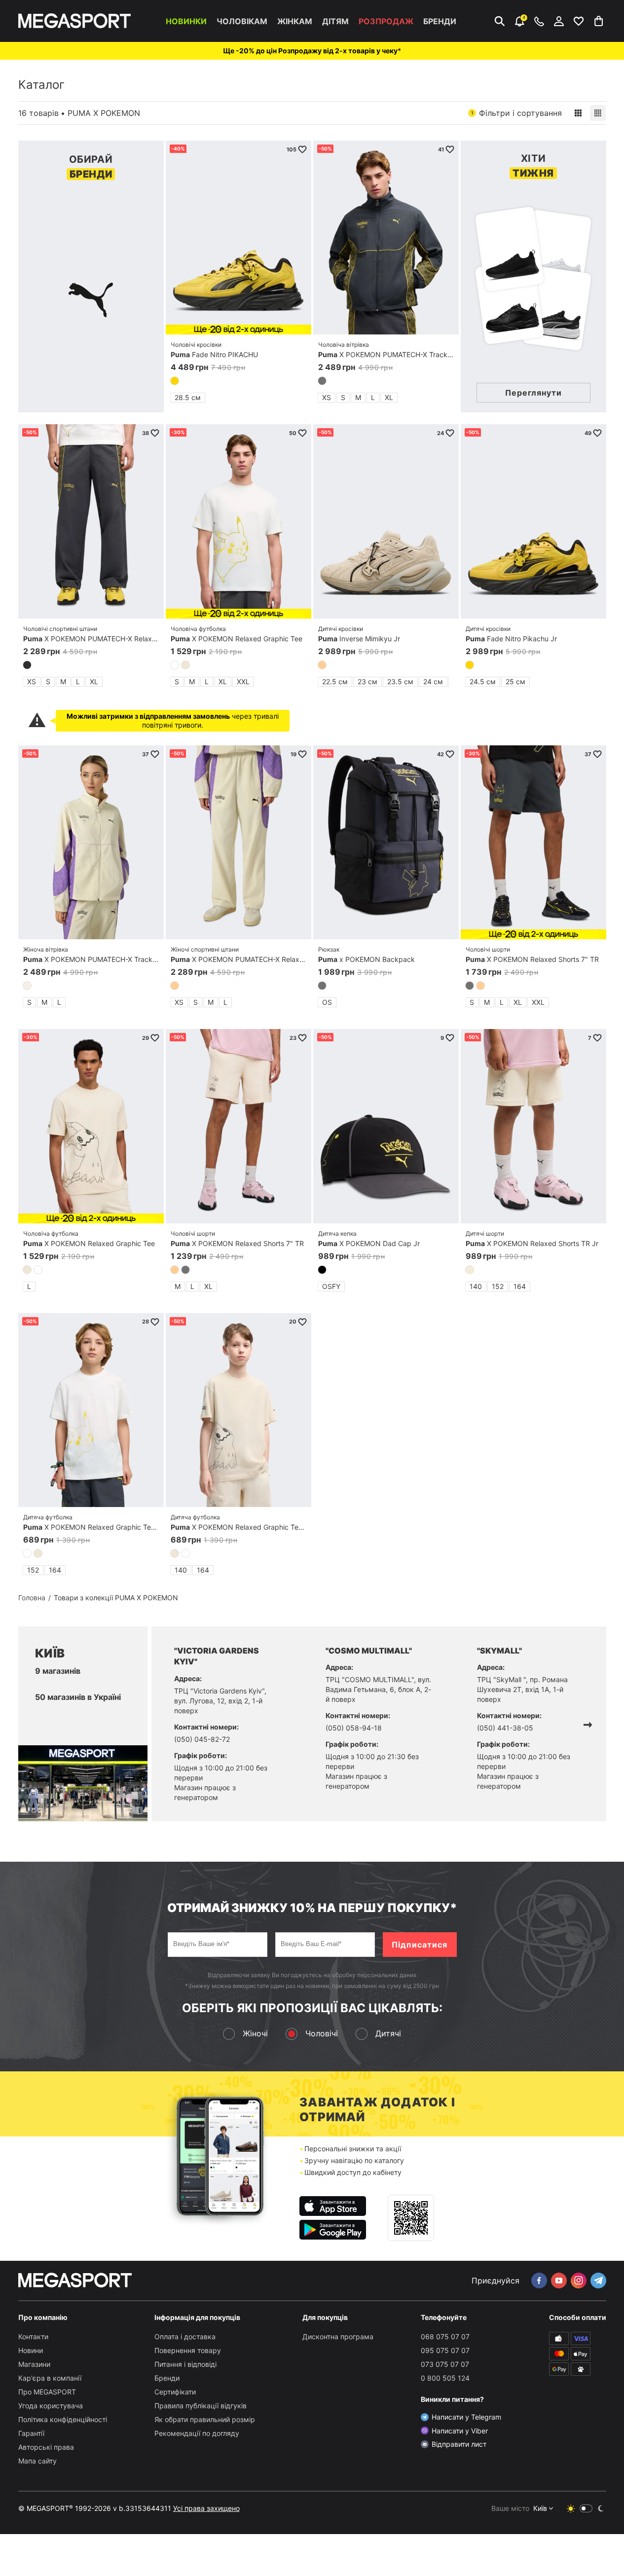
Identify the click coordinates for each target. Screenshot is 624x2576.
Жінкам (295, 21)
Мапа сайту (37, 2461)
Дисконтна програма (338, 2337)
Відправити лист (459, 2444)
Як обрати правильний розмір (205, 2419)
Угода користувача (51, 2406)
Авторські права (46, 2447)
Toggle (586, 2508)
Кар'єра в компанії (50, 2378)
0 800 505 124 (445, 2378)
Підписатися (420, 1945)
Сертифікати (175, 2392)
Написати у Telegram (466, 2417)
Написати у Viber (460, 2431)
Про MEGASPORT (47, 2392)
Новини (31, 2350)
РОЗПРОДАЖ (386, 21)
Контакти (33, 2337)
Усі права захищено (206, 2508)
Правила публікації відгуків (201, 2406)
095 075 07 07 (445, 2350)
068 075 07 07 (445, 2337)
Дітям (335, 21)
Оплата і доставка (185, 2337)
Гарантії (31, 2433)
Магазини (34, 2364)
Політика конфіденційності (63, 2419)
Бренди (440, 21)
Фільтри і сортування (516, 113)
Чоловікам (242, 21)
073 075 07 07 (445, 2364)
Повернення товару (188, 2350)
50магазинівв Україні (78, 1697)
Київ (540, 2508)
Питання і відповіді (185, 2364)
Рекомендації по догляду (197, 2433)
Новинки (186, 21)
